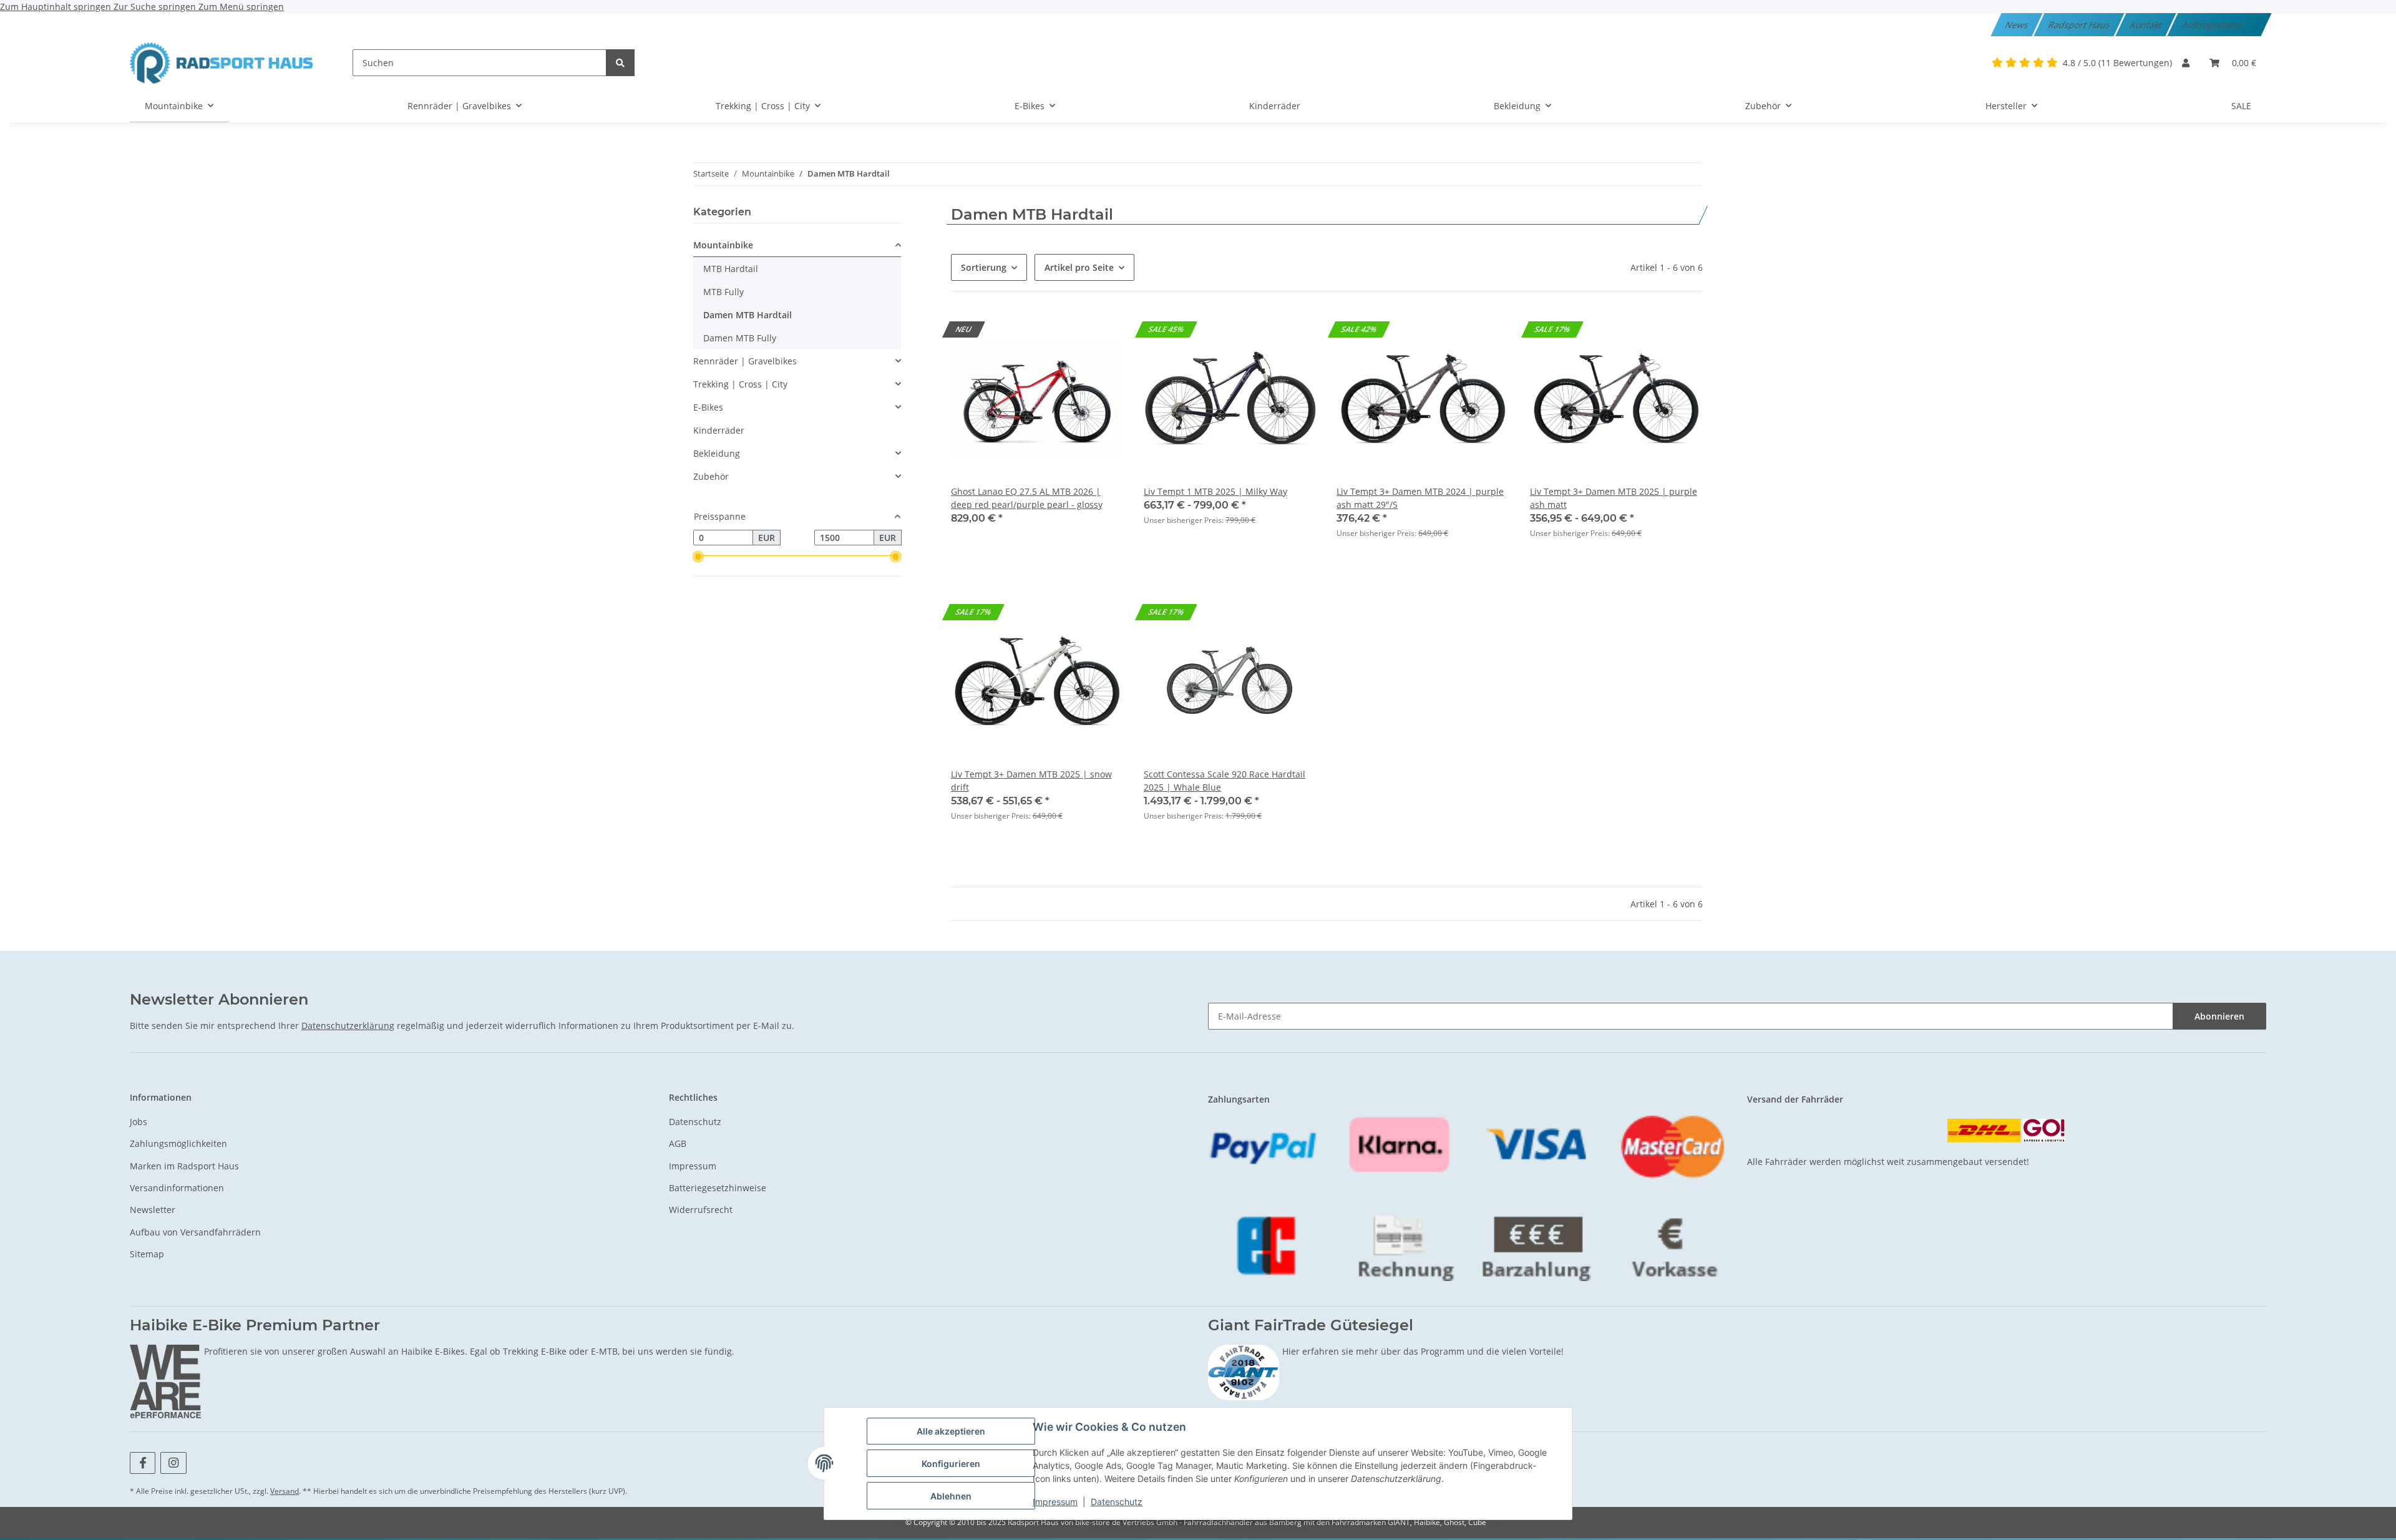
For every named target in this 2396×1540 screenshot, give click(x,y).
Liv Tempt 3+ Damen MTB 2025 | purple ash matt (1614, 498)
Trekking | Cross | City (740, 384)
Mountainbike (723, 245)
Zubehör (711, 476)
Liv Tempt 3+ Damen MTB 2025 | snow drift (1031, 781)
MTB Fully (723, 292)
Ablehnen (951, 1496)
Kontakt (2147, 25)
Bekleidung (717, 453)
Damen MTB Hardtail (748, 315)
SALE (2241, 106)
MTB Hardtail (731, 269)
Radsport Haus (2080, 25)
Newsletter (153, 1210)
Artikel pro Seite (1079, 267)
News (2018, 25)
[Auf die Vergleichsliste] (1489, 333)
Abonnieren (2219, 1016)
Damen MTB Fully (740, 338)
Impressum (1055, 1502)
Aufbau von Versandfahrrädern (195, 1232)
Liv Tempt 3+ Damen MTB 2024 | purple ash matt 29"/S (1420, 498)
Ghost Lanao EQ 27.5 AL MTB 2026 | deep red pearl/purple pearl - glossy (1027, 498)
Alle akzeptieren (951, 1431)
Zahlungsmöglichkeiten (178, 1143)
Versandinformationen (177, 1188)
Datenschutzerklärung (348, 1026)
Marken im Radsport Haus (184, 1166)
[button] (2186, 63)
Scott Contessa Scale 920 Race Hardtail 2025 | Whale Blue (1225, 781)
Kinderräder (719, 430)
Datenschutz (1117, 1502)
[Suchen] (620, 63)
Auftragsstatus (2213, 25)
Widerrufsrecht (701, 1210)
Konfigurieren (951, 1464)
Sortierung (984, 267)
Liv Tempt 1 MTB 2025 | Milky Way (1215, 491)
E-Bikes (708, 407)
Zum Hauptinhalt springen (57, 7)
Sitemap (147, 1254)
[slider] (698, 557)
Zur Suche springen (156, 7)
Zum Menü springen (241, 7)
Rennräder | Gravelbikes (745, 361)
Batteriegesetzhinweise (718, 1188)
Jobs (139, 1122)
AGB (678, 1143)
